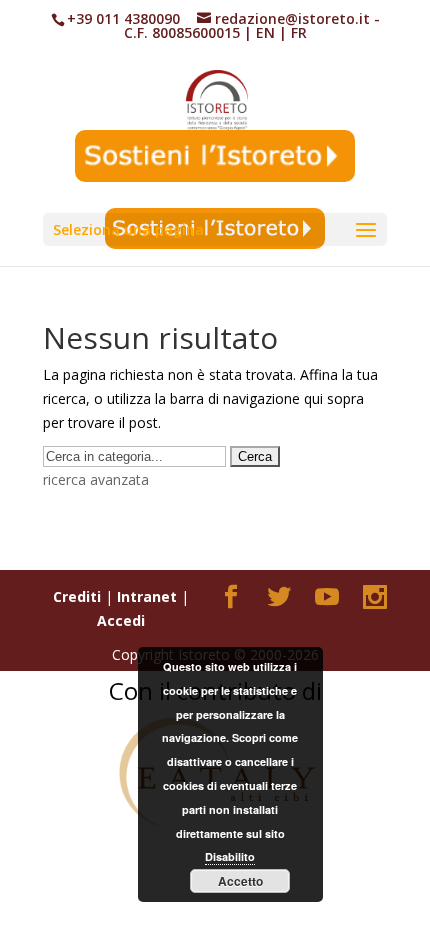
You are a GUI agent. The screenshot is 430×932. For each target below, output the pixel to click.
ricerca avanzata (96, 479)
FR (299, 32)
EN (265, 32)
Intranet (147, 596)
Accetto (240, 881)
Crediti (77, 596)
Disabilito (230, 856)
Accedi (121, 620)
